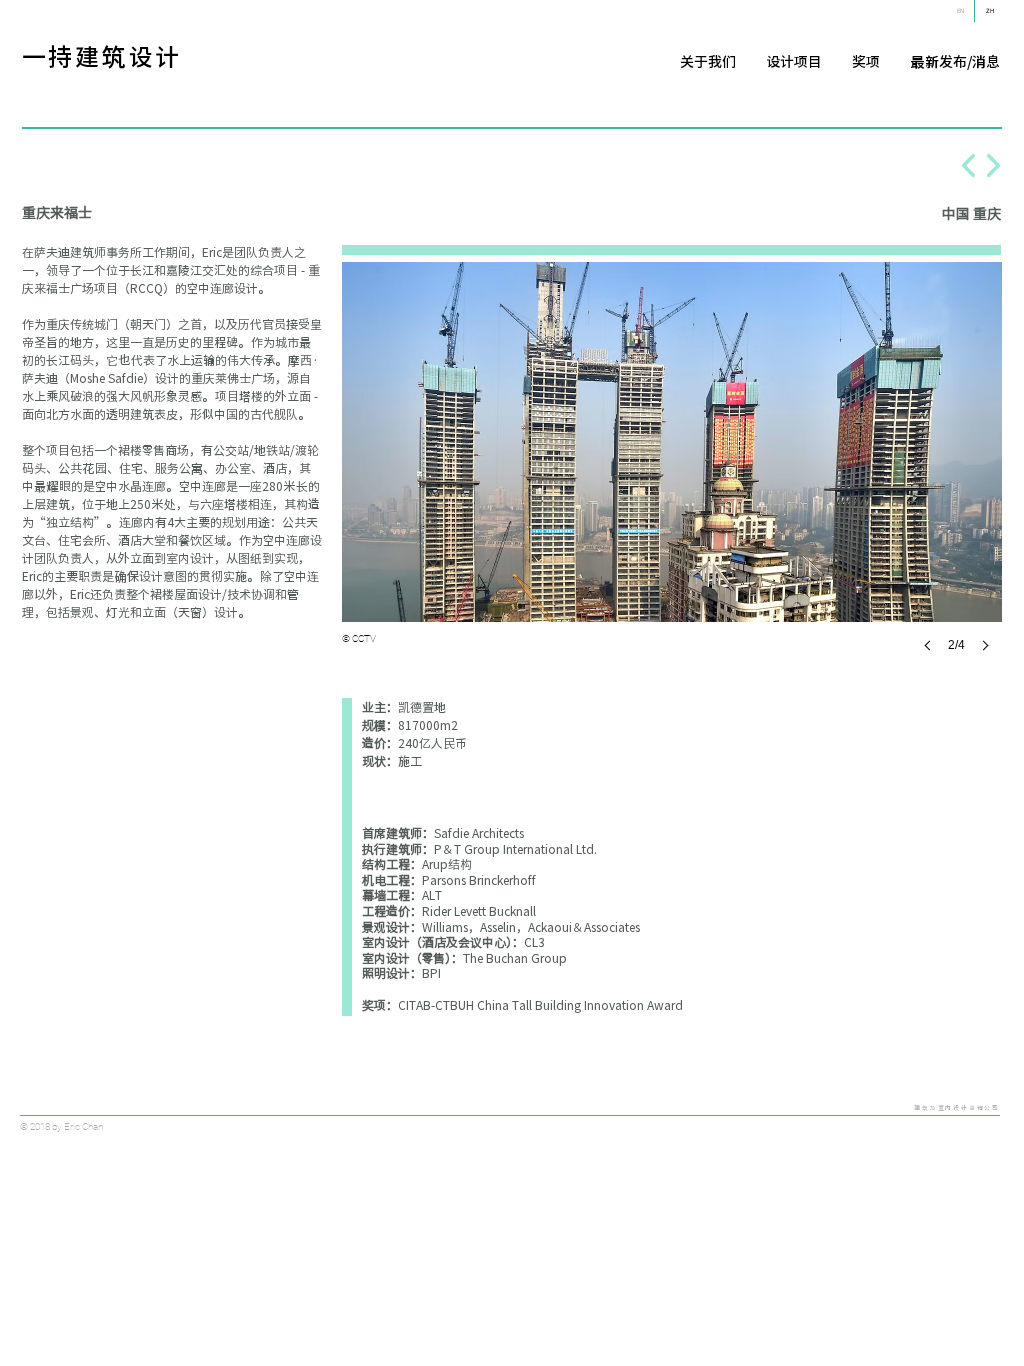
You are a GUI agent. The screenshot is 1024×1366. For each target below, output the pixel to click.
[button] (672, 477)
